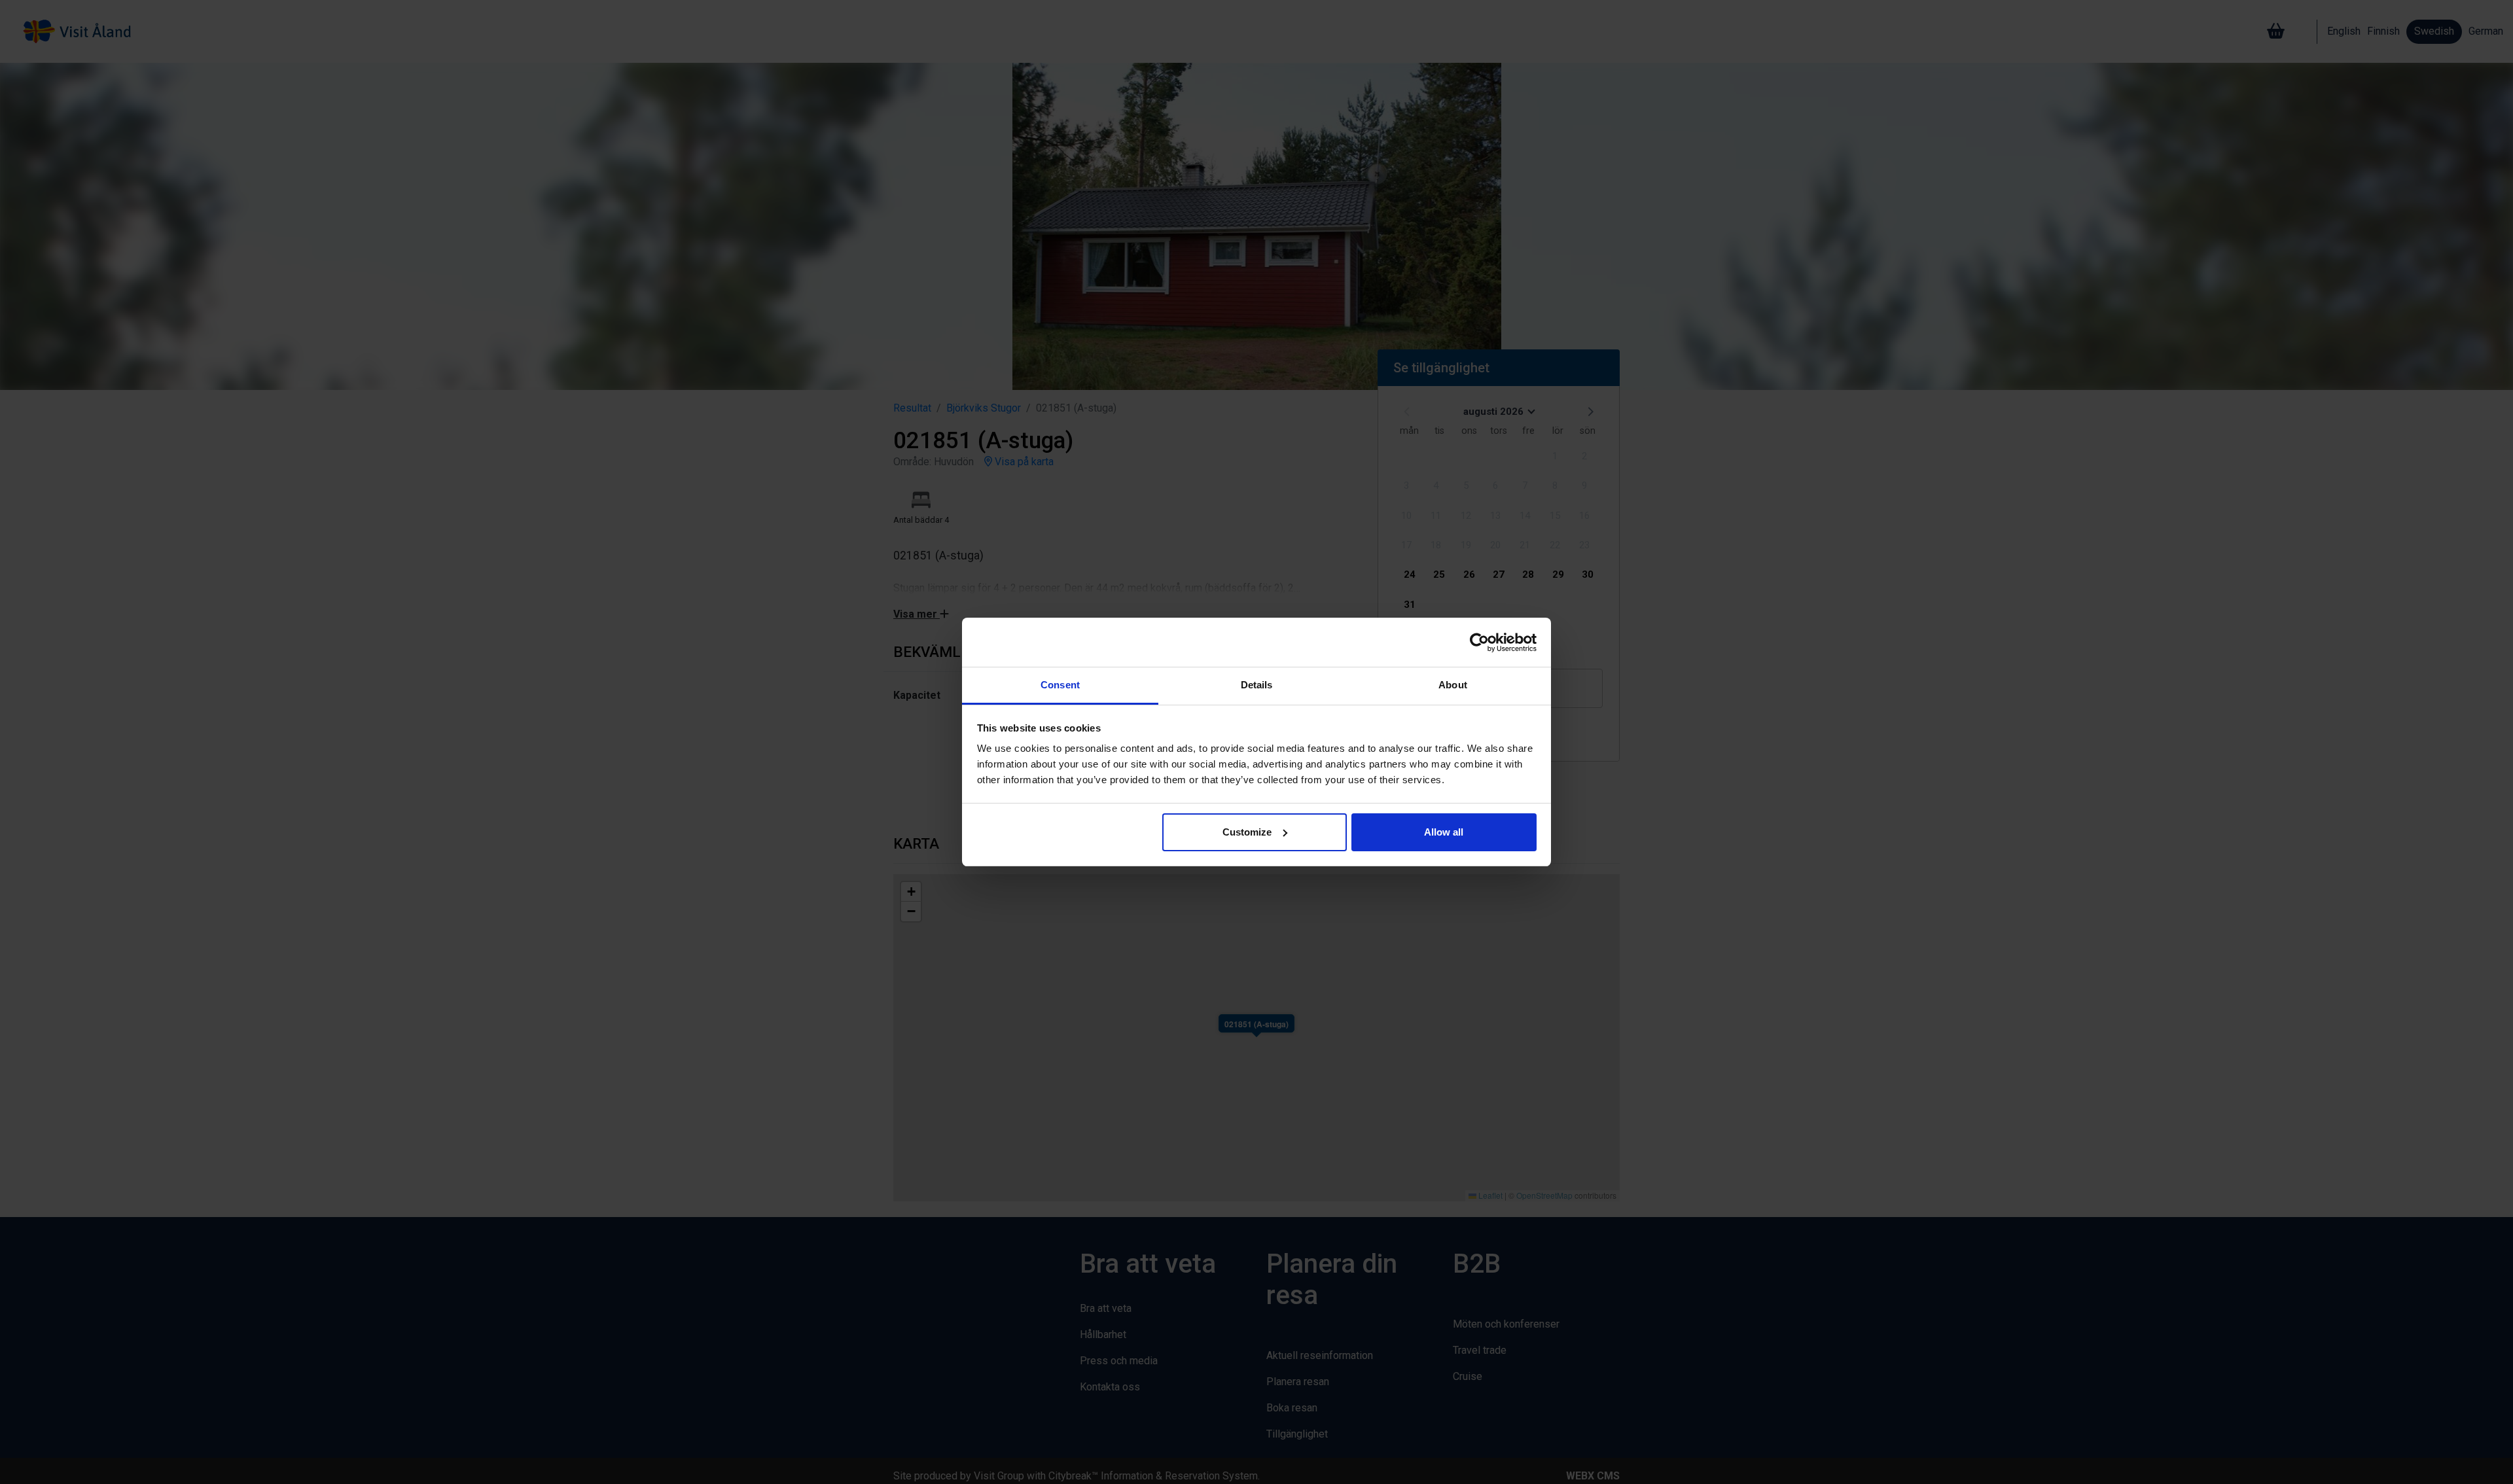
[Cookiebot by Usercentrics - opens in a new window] (1479, 643)
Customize (1247, 832)
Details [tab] (1257, 685)
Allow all (1444, 832)
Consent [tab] (1060, 685)
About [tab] (1453, 685)
